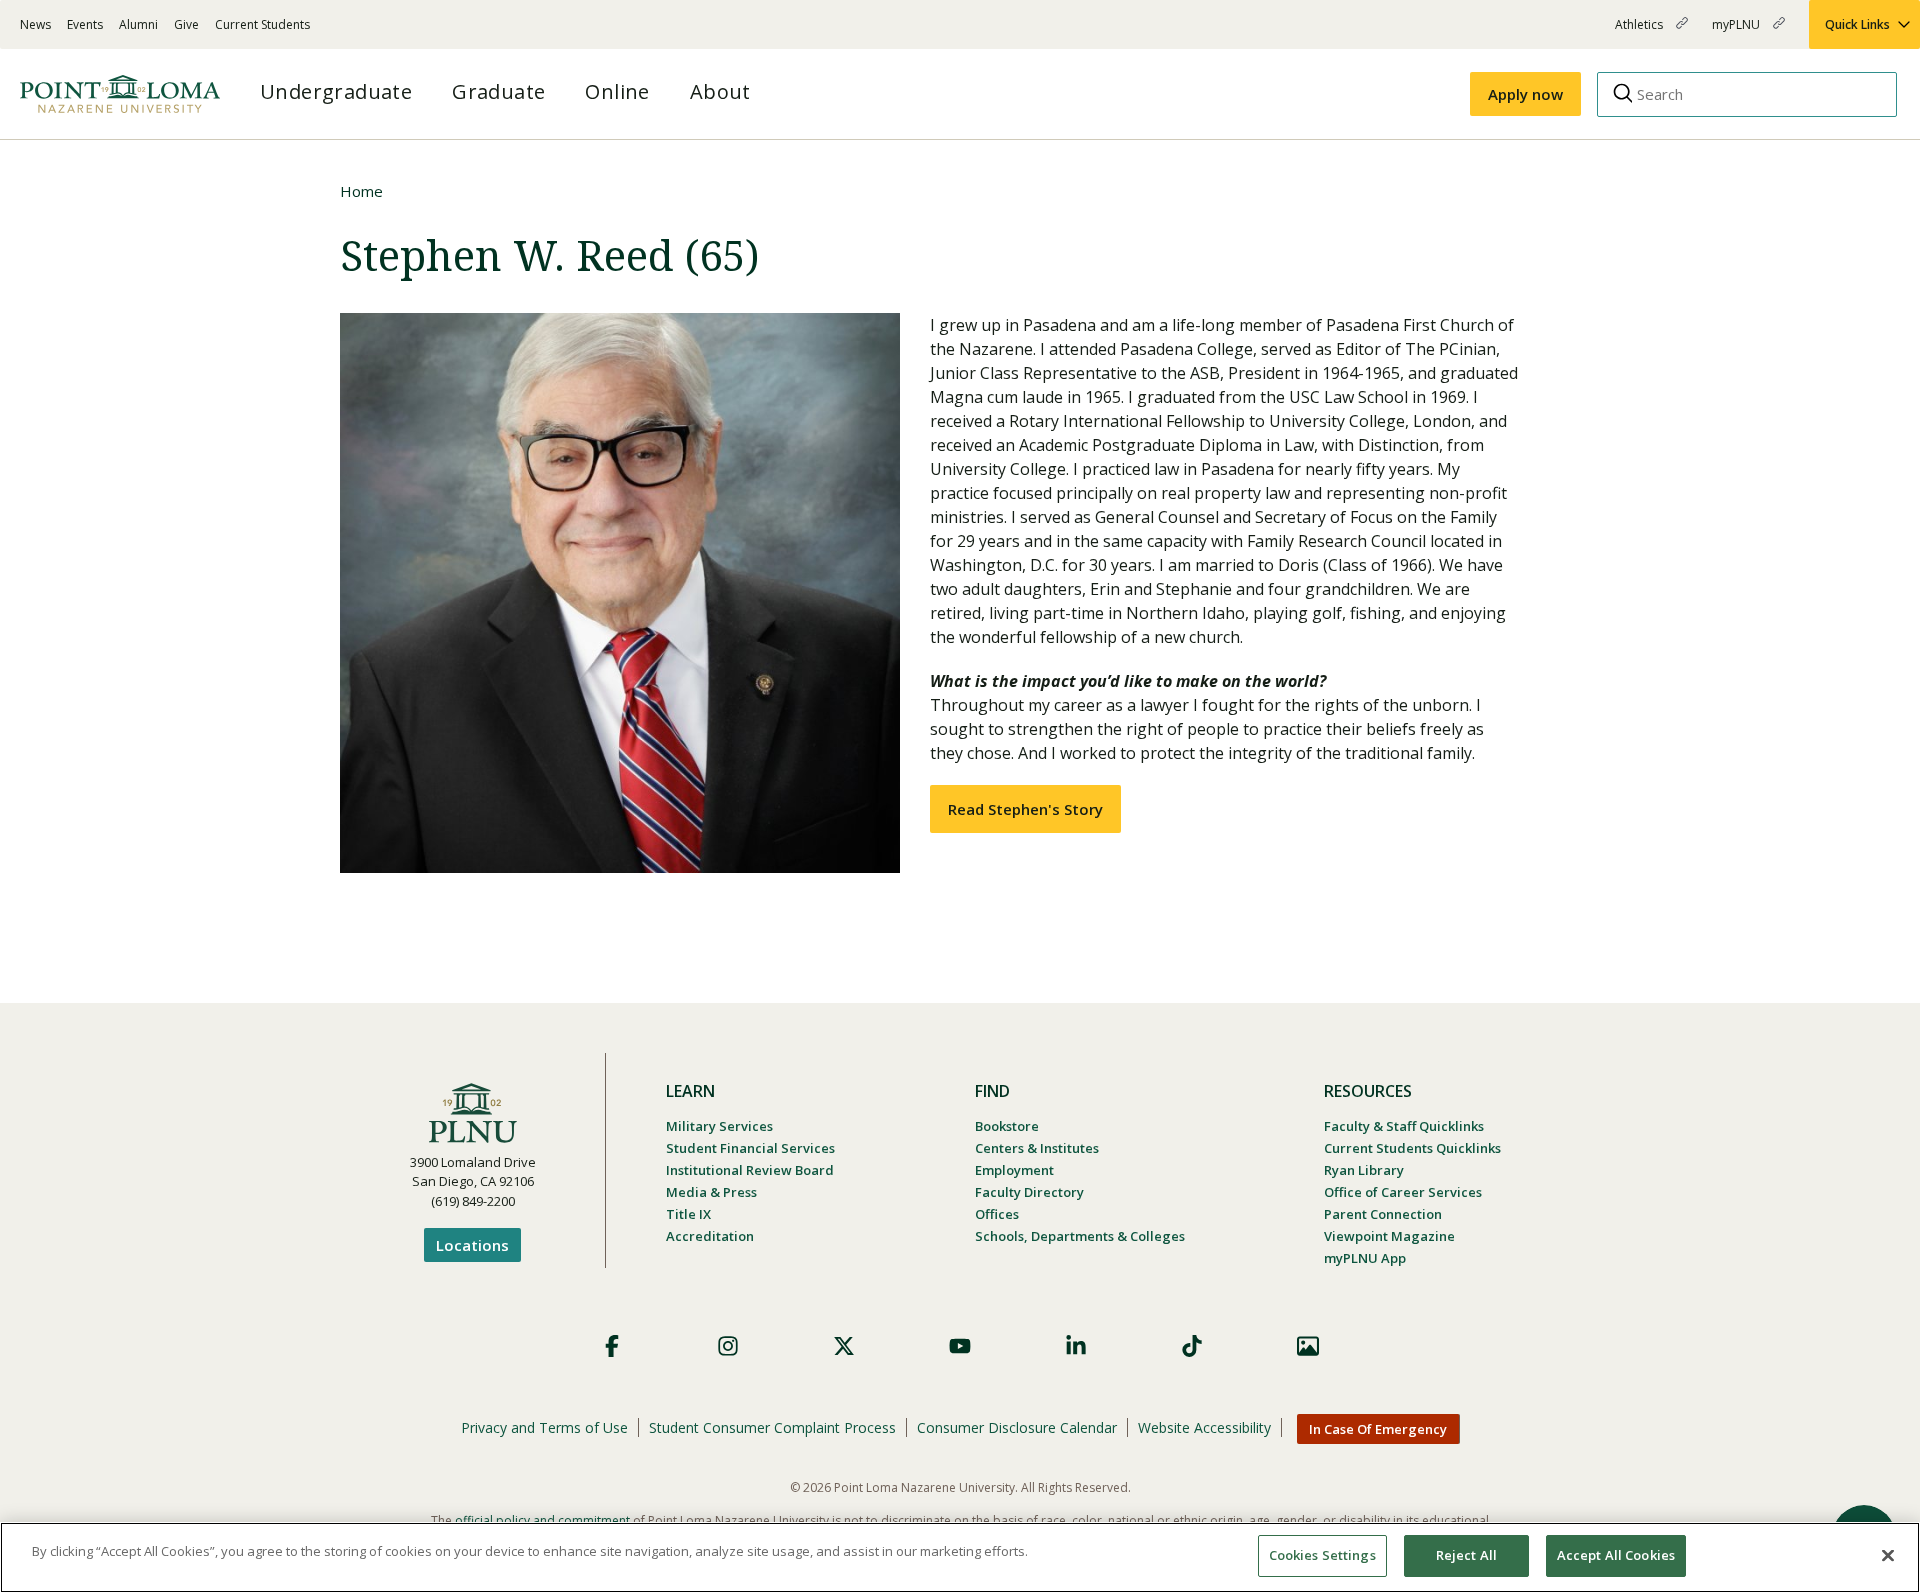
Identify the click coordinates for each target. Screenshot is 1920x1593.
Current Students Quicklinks (1412, 1148)
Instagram (728, 1346)
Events (85, 24)
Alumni (138, 24)
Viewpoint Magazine (1389, 1236)
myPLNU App (1365, 1258)
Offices (997, 1214)
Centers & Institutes (1037, 1148)
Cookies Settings (1322, 1555)
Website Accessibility (1204, 1427)
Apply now (1525, 94)
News (35, 24)
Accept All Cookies (1616, 1555)
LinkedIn (1076, 1346)
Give (186, 24)
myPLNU (1737, 32)
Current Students (262, 24)
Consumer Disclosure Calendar (1017, 1427)
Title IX (688, 1214)
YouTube (960, 1346)
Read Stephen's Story (1025, 809)
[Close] (1888, 1555)
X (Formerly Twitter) (844, 1346)
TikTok (1192, 1346)
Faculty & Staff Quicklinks (1404, 1126)
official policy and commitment (542, 1520)
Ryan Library (1364, 1170)
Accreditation (710, 1236)
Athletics (1640, 32)
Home (361, 191)
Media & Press (711, 1192)
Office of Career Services (1403, 1192)
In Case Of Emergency (1378, 1429)
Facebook (612, 1346)
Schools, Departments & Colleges (1080, 1236)
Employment (1014, 1170)
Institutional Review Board (750, 1170)
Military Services (719, 1126)
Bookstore (1007, 1126)
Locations (472, 1245)
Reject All (1466, 1555)
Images (1308, 1346)
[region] (960, 1557)
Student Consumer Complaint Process (772, 1427)
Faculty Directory (1029, 1192)
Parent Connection (1383, 1214)
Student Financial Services (750, 1148)
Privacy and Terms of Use (544, 1427)
